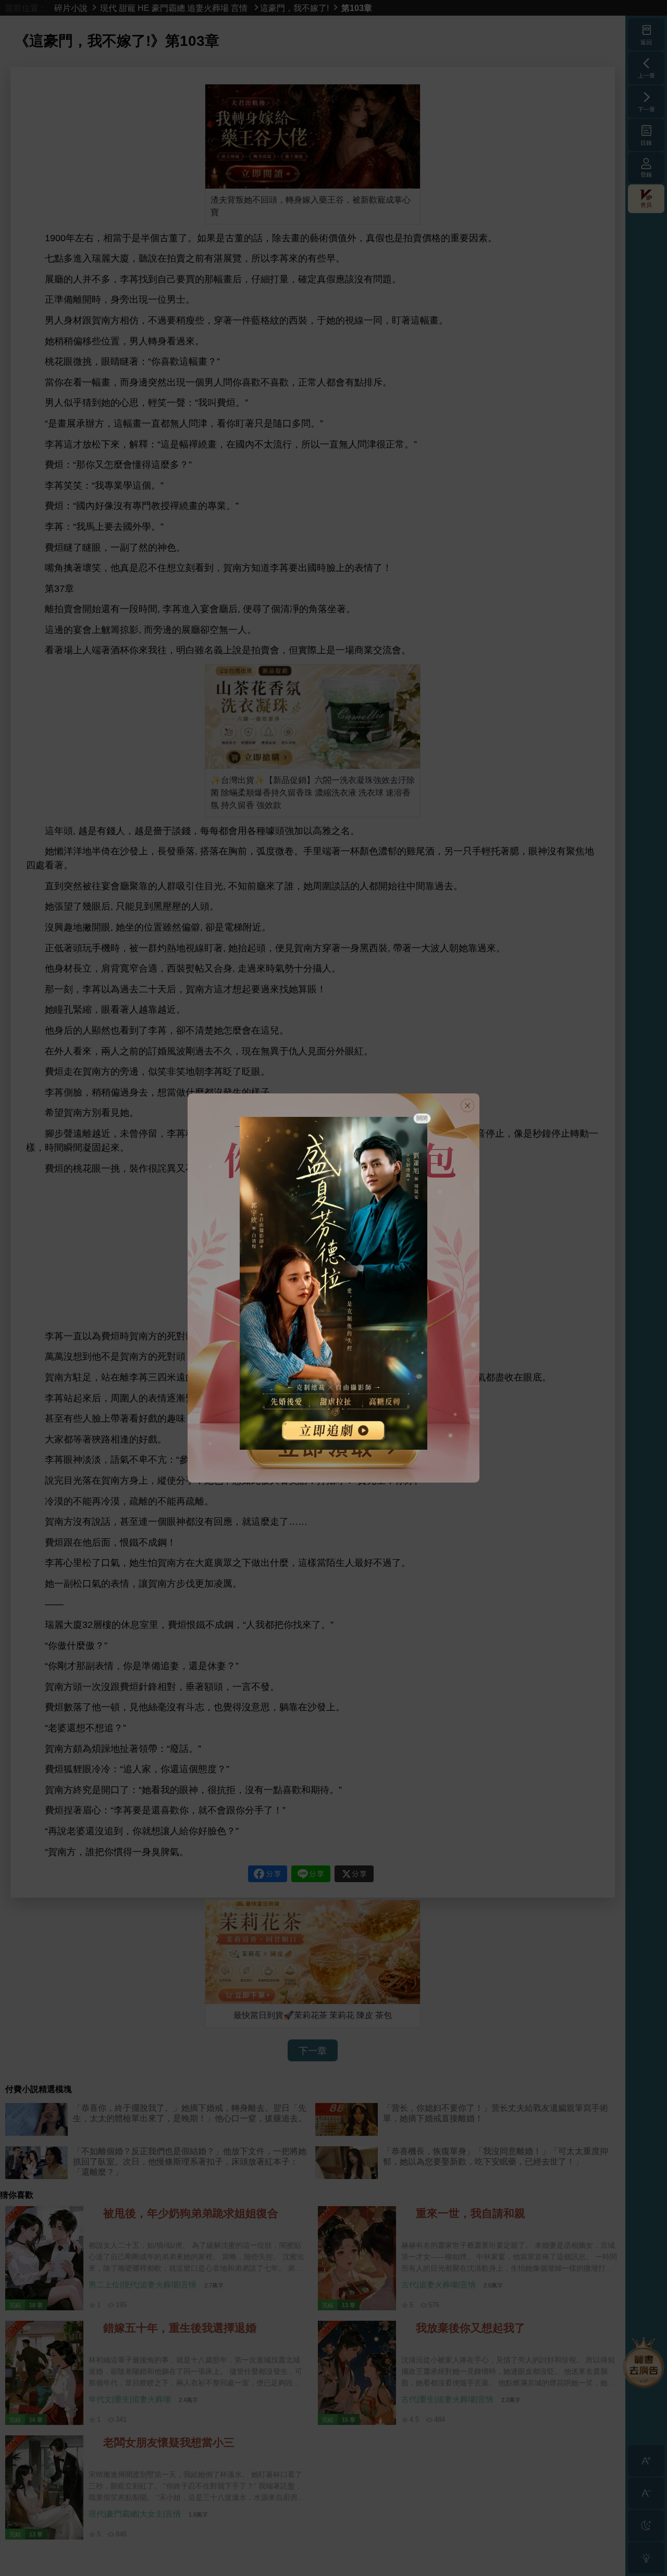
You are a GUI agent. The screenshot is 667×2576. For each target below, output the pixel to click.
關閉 (422, 1118)
